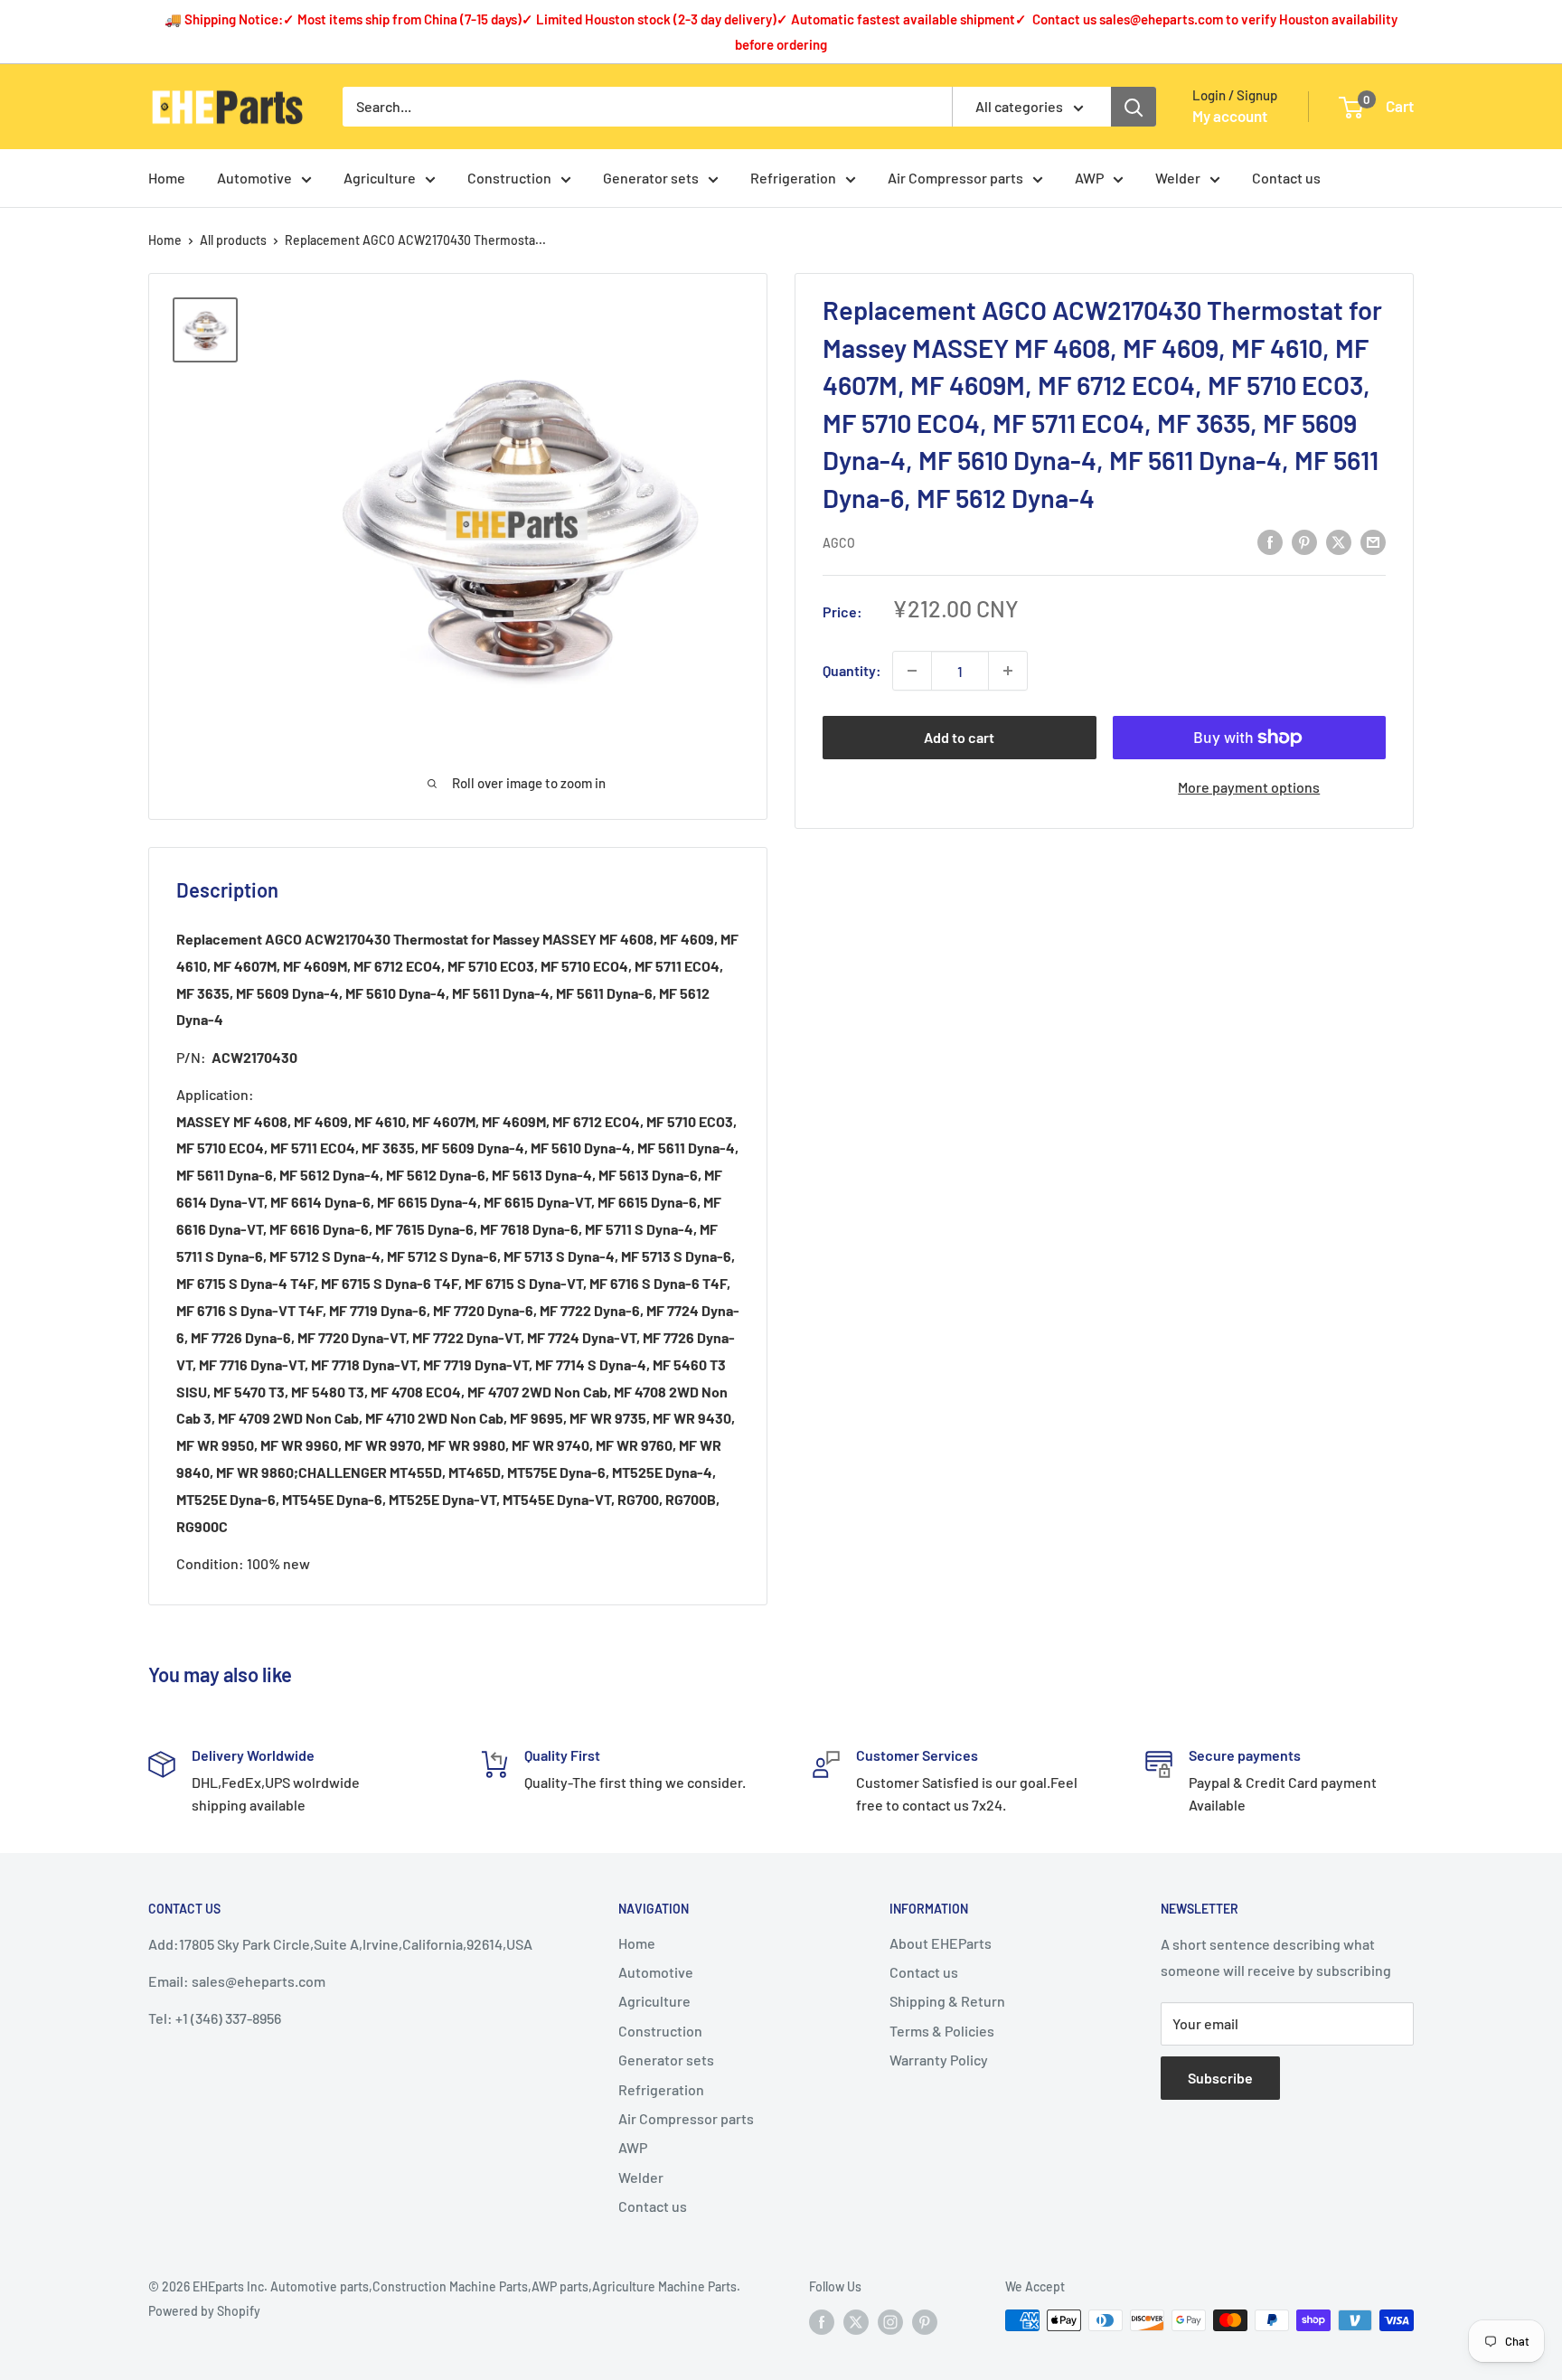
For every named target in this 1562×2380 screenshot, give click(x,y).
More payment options (1249, 787)
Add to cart (959, 737)
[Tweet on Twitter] (1339, 541)
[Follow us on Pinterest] (925, 2322)
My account (1230, 116)
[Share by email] (1373, 541)
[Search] (1134, 107)
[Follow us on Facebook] (822, 2322)
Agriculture (380, 178)
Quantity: (852, 670)
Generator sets (651, 178)
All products (233, 240)
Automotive (254, 178)
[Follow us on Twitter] (856, 2322)
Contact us (1286, 178)
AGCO (839, 543)
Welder (1178, 178)
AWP (1089, 178)
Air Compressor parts (955, 178)
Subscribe (1220, 2078)
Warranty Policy (939, 2060)
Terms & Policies (942, 2031)
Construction (509, 178)
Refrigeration (793, 178)
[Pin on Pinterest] (1304, 541)
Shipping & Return (947, 2001)
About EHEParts (941, 1943)
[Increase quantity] (1008, 671)
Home (167, 178)
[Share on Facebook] (1270, 541)
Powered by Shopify (204, 2311)
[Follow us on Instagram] (890, 2322)
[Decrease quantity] (912, 671)
